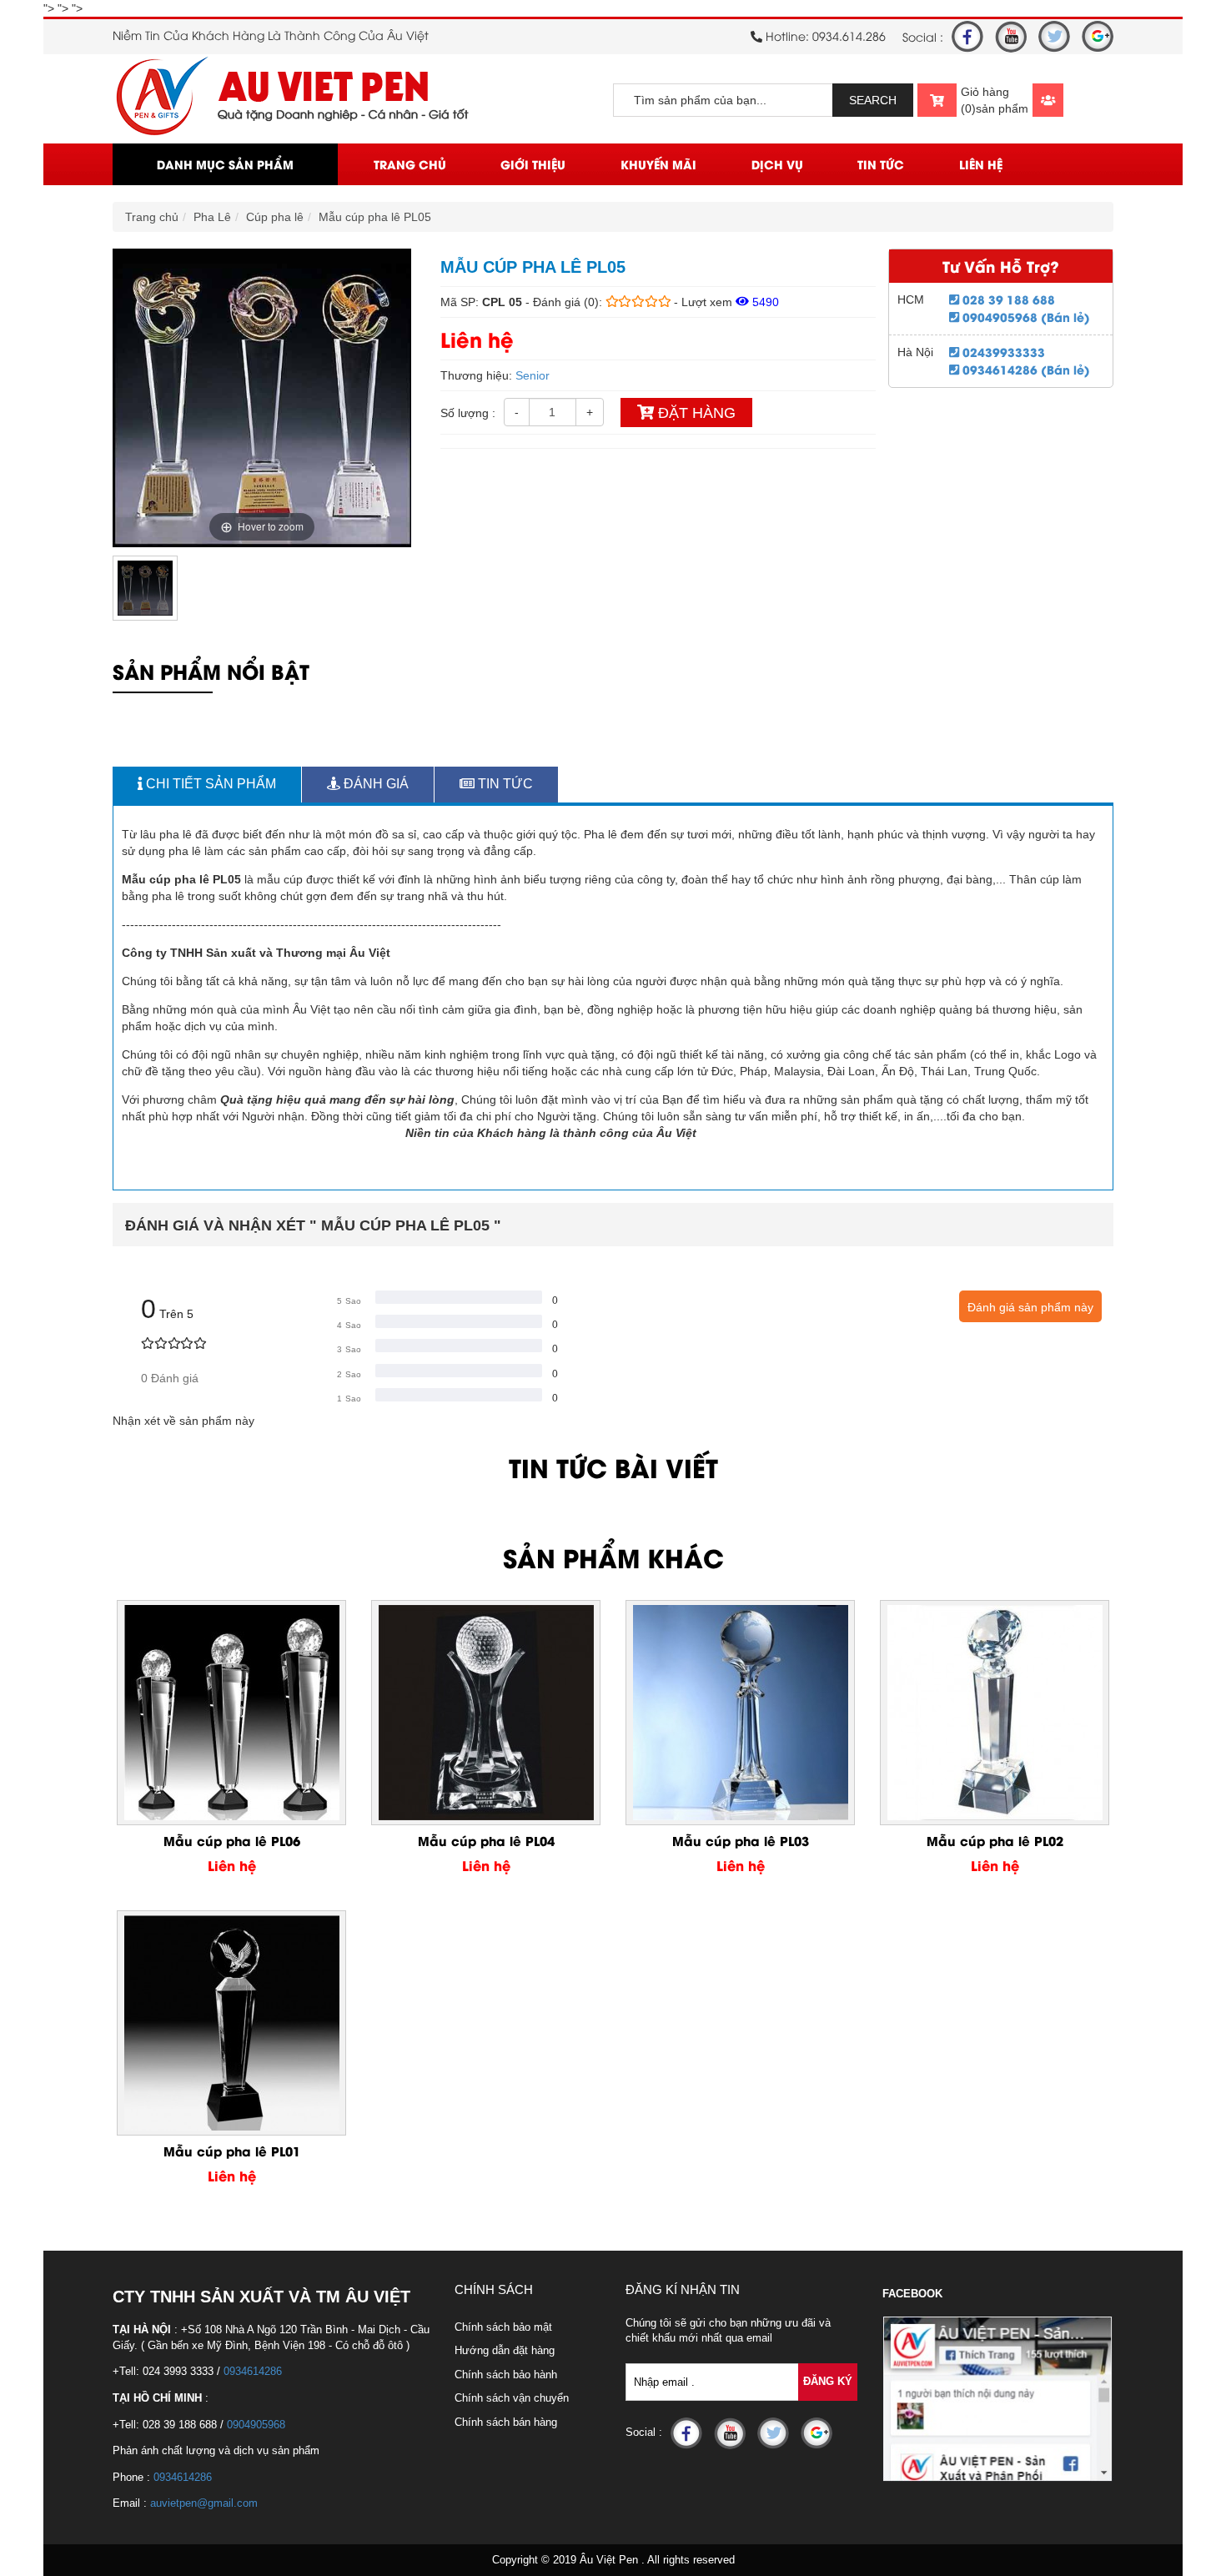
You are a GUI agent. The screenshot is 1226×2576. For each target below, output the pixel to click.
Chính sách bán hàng (506, 2422)
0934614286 (253, 2371)
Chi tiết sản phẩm (209, 784)
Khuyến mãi (658, 164)
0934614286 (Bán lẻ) (1025, 369)
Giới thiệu (533, 164)
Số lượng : (468, 413)
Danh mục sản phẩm (225, 164)
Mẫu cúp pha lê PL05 (375, 217)
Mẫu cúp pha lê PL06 (232, 1840)
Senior (533, 375)
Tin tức (504, 784)
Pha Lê (212, 217)
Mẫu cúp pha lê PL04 (486, 1840)
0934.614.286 (849, 35)
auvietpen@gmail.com (204, 2503)
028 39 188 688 (1007, 299)
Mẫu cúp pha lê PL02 (995, 1840)
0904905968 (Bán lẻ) (1025, 317)
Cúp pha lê (275, 217)
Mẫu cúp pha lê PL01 (232, 2151)
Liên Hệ (981, 164)
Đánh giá (374, 784)
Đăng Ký (828, 2381)
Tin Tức (881, 164)
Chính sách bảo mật (503, 2327)
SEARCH (873, 100)
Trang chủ (410, 164)
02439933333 (1002, 352)
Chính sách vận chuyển (512, 2398)
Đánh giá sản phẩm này (1030, 1307)
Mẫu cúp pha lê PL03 (741, 1840)
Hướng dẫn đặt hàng (505, 2350)
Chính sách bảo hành (506, 2375)
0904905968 (256, 2425)
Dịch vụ (777, 164)
